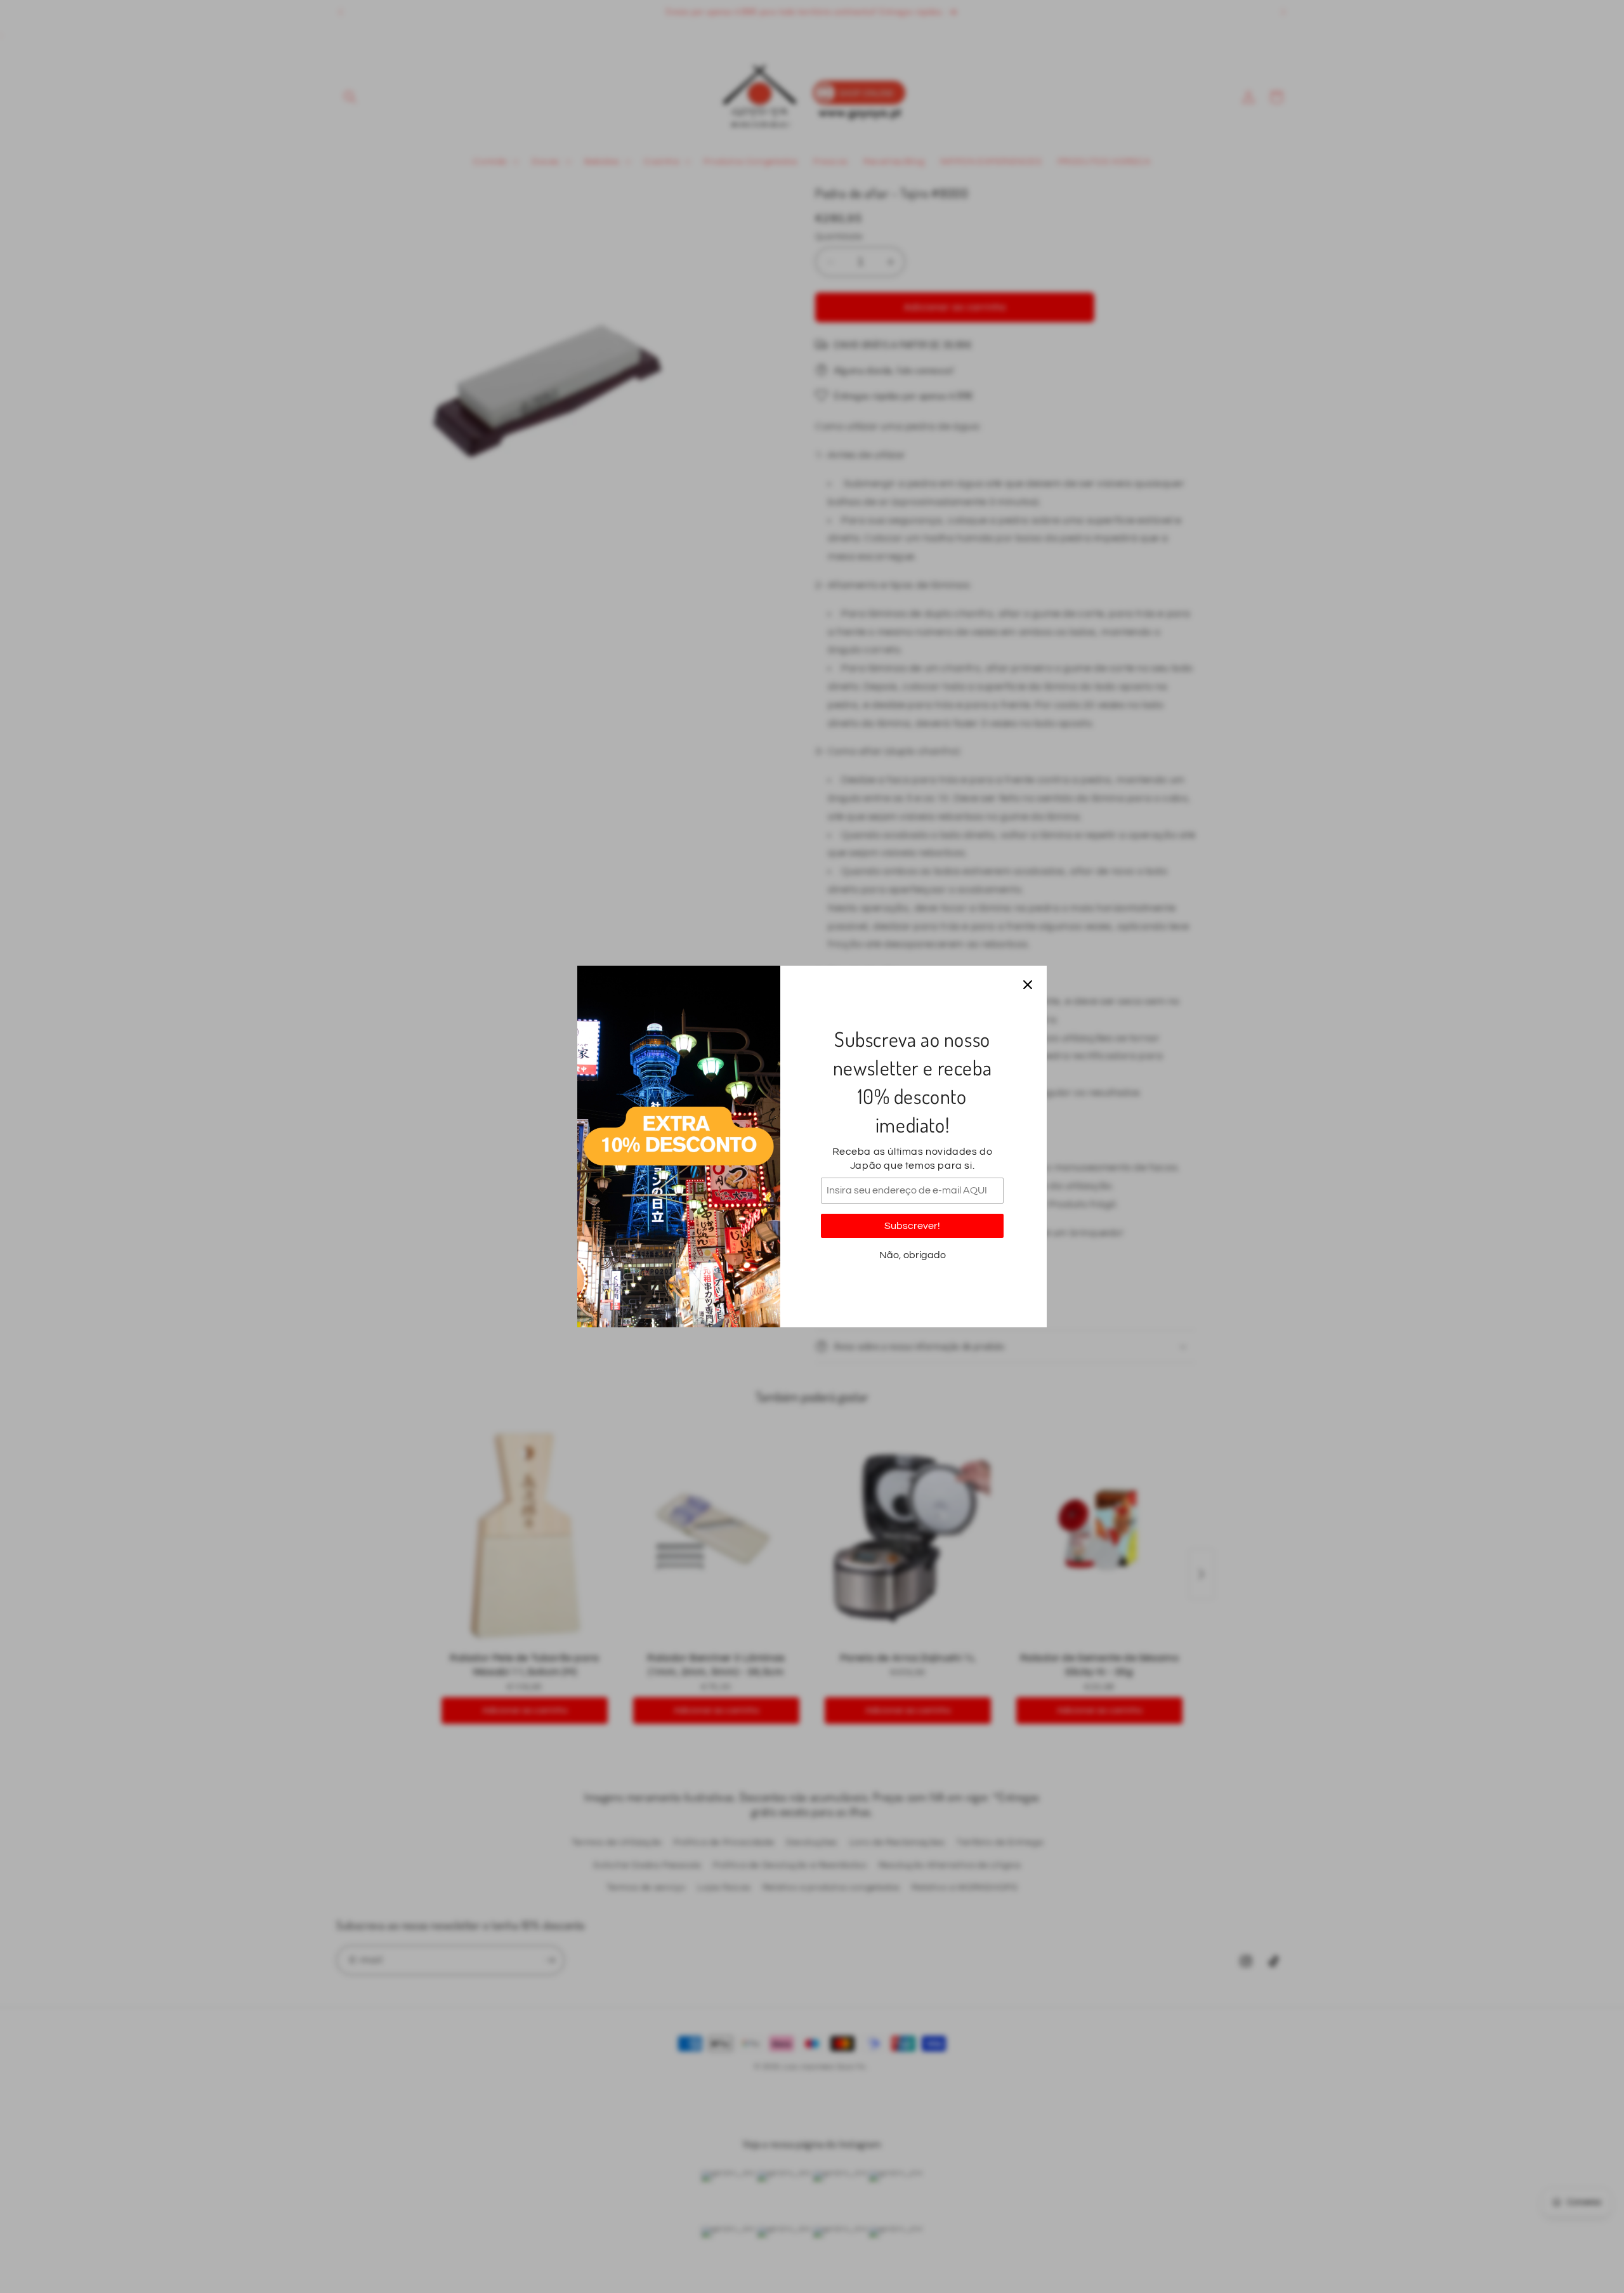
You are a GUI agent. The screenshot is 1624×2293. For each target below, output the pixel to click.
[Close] (1028, 985)
